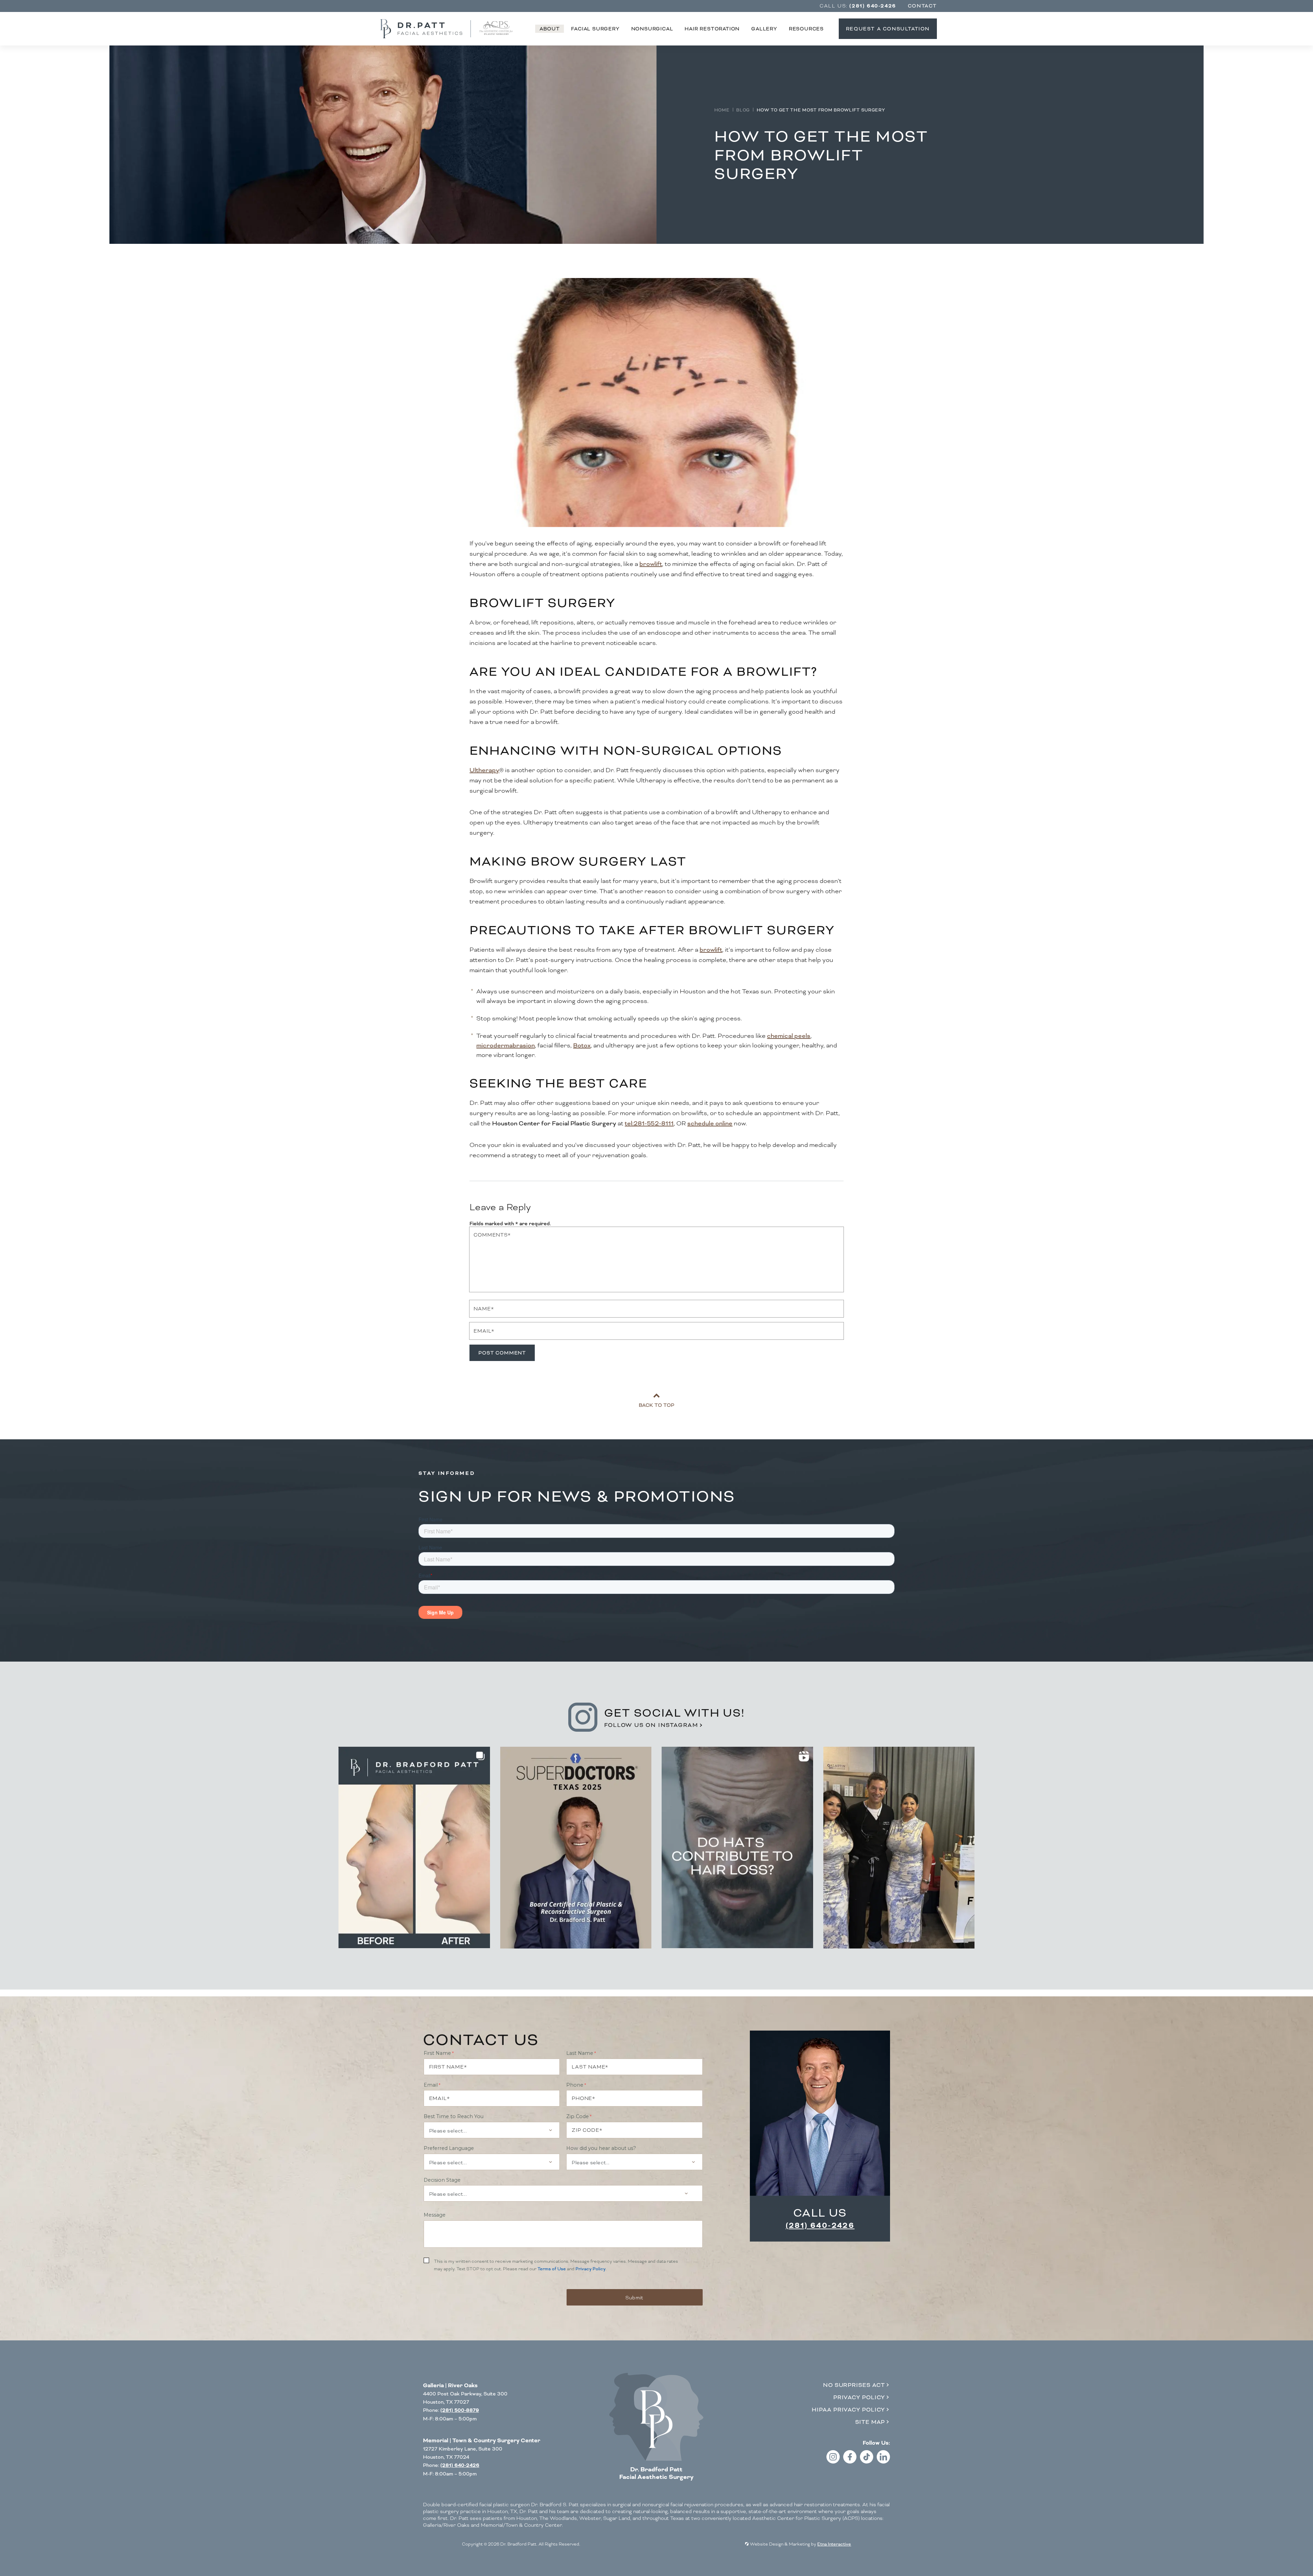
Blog (743, 110)
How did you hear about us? (601, 2148)
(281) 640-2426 (820, 2225)
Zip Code (578, 2116)
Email (431, 2085)
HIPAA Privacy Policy (848, 2410)
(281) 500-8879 (460, 2410)
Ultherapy (484, 770)
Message (435, 2215)
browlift (651, 564)
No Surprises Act (854, 2385)
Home (722, 110)
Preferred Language (449, 2148)
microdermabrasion (506, 1045)
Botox (582, 1045)
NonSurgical (652, 29)
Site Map (870, 2422)
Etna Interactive (834, 2544)
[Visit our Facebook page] (850, 2462)
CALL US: (858, 6)
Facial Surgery (595, 29)
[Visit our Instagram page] (833, 2462)
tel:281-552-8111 (649, 1123)
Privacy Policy (591, 2269)
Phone (575, 2085)
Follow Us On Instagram (651, 1725)
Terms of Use (552, 2269)
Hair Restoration (712, 29)
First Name (437, 2053)
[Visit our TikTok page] (867, 2462)
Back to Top (656, 1405)
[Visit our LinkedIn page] (883, 2462)
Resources (806, 29)
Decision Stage (442, 2180)
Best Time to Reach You (454, 2116)
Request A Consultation (888, 29)
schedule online (710, 1123)
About (549, 29)
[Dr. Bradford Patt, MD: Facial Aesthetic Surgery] (656, 2418)
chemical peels (789, 1036)
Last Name (580, 2053)
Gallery (764, 29)
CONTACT (922, 6)
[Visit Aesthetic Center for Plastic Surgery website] (496, 29)
